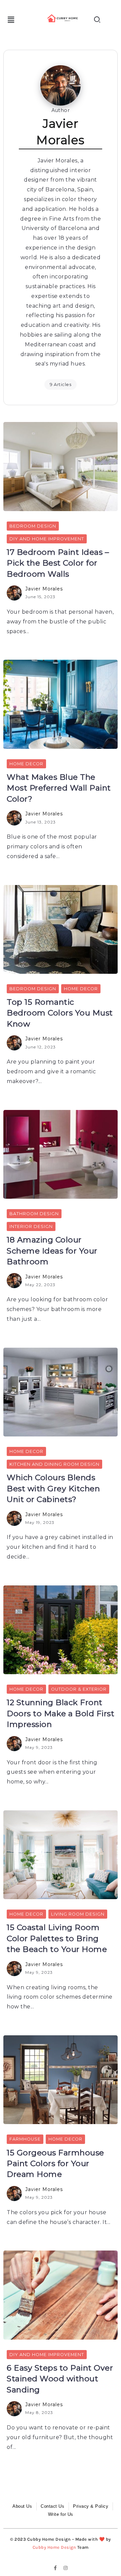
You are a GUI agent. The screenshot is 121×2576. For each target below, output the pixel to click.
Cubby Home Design (54, 2547)
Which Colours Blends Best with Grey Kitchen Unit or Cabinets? (53, 1488)
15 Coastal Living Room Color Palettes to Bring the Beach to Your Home (57, 1938)
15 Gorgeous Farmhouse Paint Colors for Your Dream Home (55, 2164)
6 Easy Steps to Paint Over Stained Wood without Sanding (60, 2379)
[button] (11, 20)
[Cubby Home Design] (63, 18)
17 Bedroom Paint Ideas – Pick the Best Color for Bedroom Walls (58, 563)
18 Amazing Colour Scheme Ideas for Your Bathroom (52, 1251)
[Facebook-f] (55, 2568)
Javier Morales (44, 589)
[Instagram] (66, 2568)
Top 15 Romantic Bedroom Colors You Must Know (60, 1013)
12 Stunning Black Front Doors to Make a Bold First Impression (61, 1713)
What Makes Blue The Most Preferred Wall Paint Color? (59, 788)
